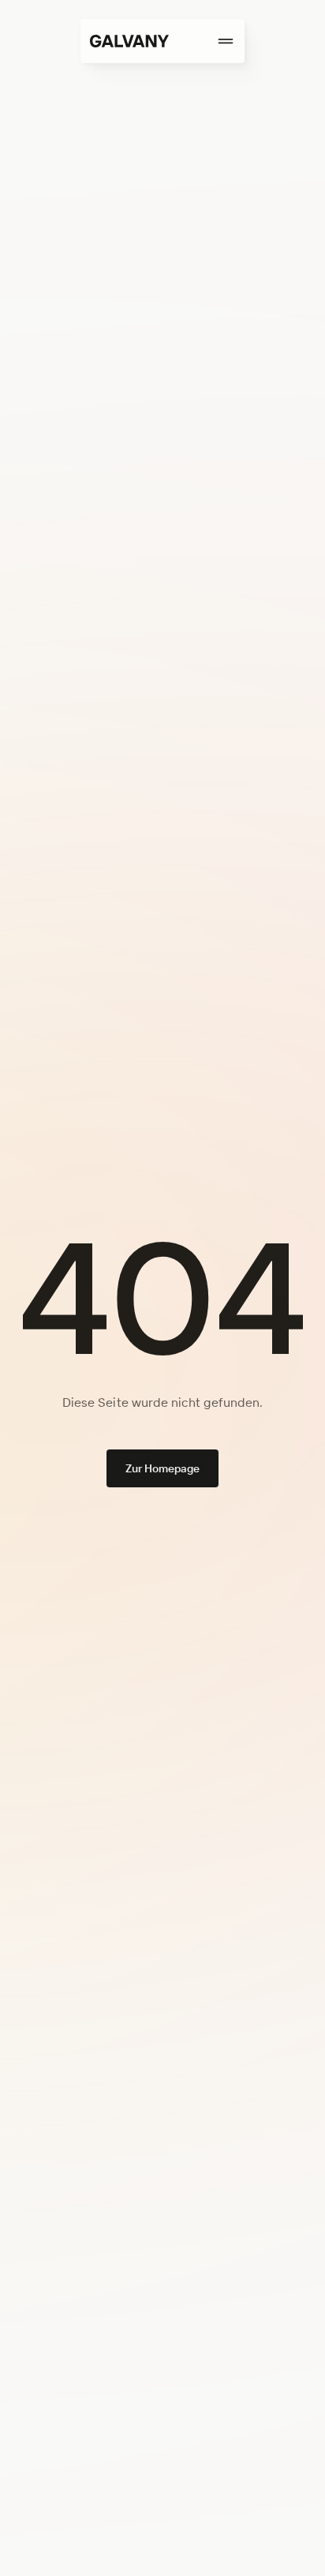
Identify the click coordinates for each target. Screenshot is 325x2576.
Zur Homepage (163, 1468)
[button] (207, 41)
